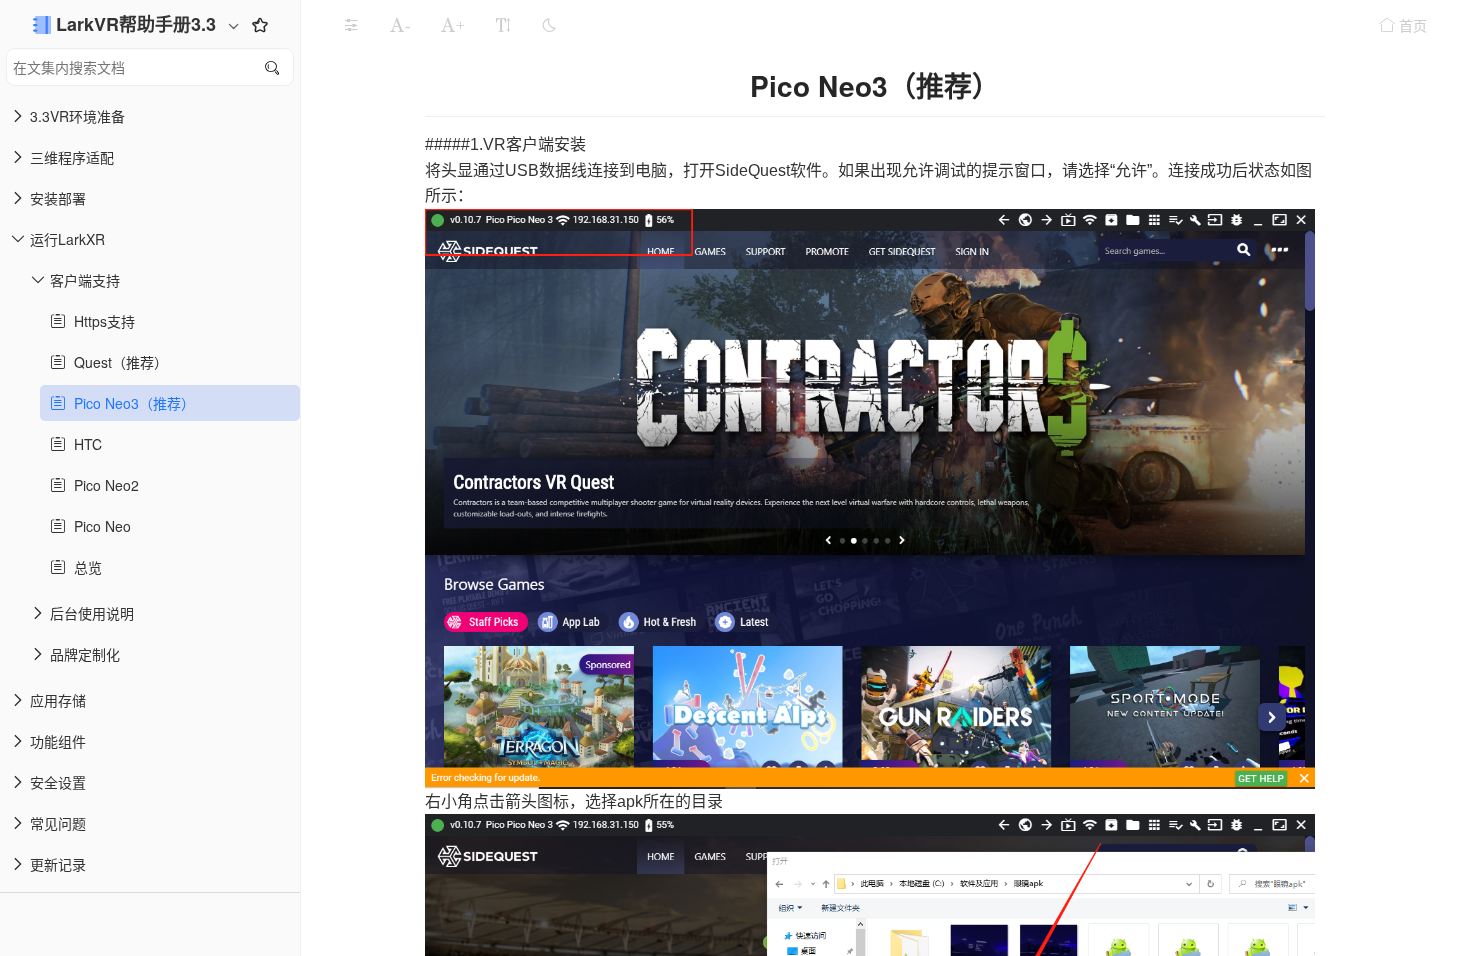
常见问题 (58, 823)
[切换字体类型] (503, 25)
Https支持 (100, 321)
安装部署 (58, 198)
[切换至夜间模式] (549, 25)
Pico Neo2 (102, 485)
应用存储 (58, 700)
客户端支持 (85, 280)
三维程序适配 (72, 157)
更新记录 (58, 864)
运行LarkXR (67, 239)
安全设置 (58, 782)
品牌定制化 (85, 654)
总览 (84, 567)
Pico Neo (98, 526)
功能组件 (58, 741)
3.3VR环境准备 (77, 116)
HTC (84, 444)
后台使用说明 (92, 613)
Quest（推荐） (117, 362)
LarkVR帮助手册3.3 (138, 24)
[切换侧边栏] (351, 25)
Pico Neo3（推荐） (130, 403)
